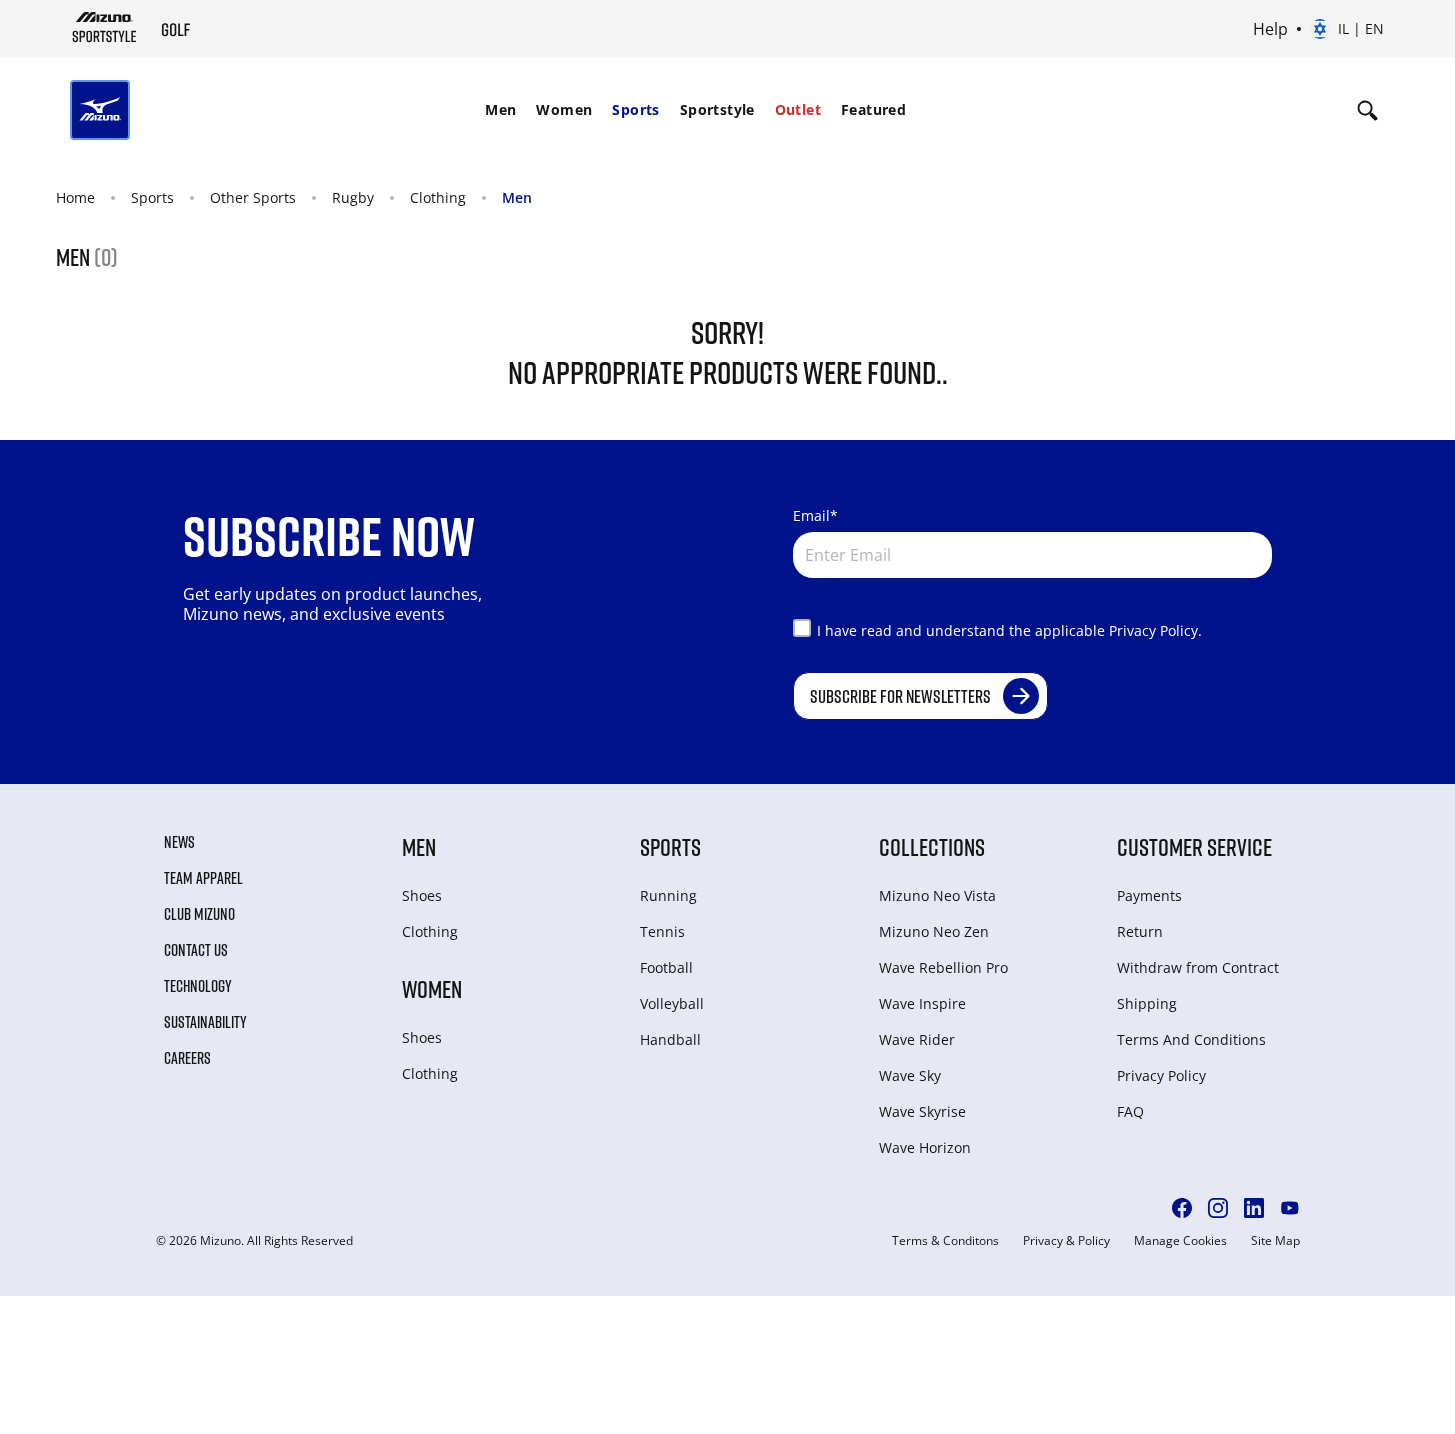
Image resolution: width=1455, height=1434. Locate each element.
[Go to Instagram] (1218, 1208)
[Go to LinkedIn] (1254, 1208)
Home (75, 197)
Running (668, 895)
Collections (932, 846)
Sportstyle (717, 109)
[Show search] (1367, 110)
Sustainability (205, 1022)
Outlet (798, 109)
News (179, 842)
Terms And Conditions (1191, 1039)
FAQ (1130, 1111)
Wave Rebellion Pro (943, 967)
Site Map (1275, 1241)
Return (1140, 931)
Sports (635, 109)
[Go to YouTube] (1290, 1208)
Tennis (662, 931)
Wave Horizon (925, 1147)
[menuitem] (500, 110)
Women (564, 109)
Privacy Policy (1161, 1075)
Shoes (422, 895)
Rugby (353, 197)
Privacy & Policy (1066, 1241)
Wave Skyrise (922, 1111)
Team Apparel (203, 878)
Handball (670, 1039)
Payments (1149, 895)
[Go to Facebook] (1182, 1208)
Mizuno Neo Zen (934, 931)
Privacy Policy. (1155, 630)
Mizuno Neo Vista (937, 895)
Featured (873, 109)
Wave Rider (917, 1039)
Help (1270, 29)
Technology (198, 986)
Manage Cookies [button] (1180, 1241)
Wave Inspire (922, 1003)
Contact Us (196, 950)
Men (500, 109)
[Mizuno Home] (104, 27)
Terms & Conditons (945, 1241)
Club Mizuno (199, 914)
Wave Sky (910, 1075)
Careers (187, 1058)
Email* (815, 515)
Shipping (1147, 1003)
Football (666, 967)
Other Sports (253, 197)
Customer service (1194, 846)
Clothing (438, 197)
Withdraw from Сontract (1198, 967)
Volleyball (672, 1003)
